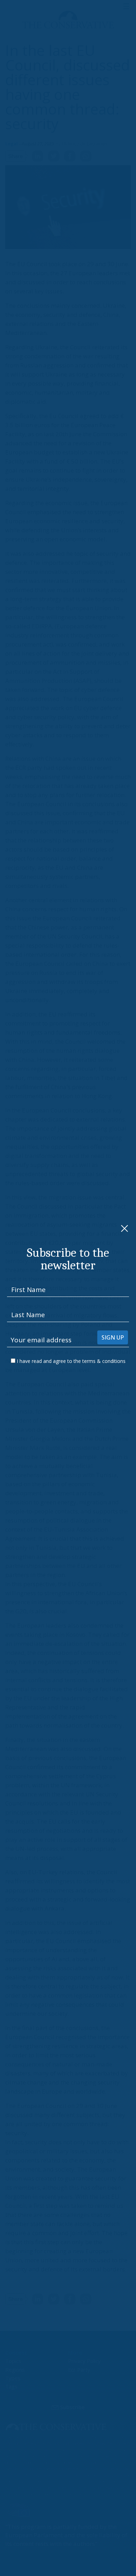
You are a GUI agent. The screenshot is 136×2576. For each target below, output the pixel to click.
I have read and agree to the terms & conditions (71, 1361)
